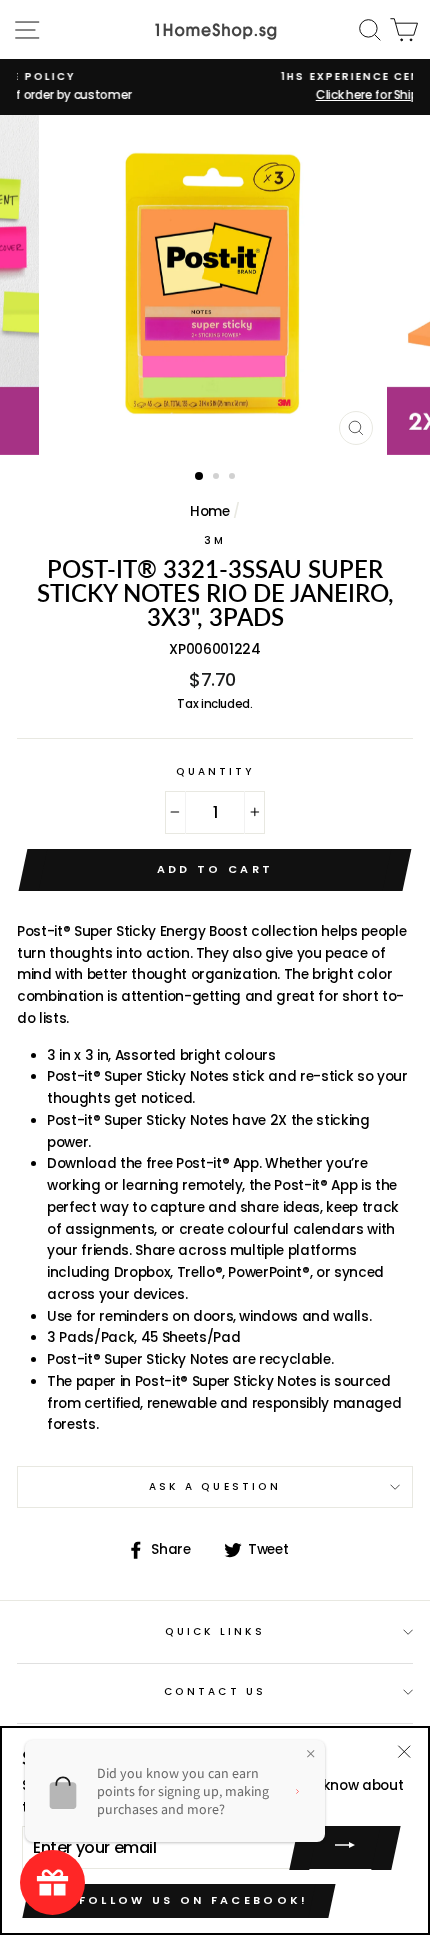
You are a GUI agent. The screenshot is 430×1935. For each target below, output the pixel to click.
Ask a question (215, 1486)
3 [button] (234, 478)
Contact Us (215, 1691)
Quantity (215, 771)
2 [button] (218, 478)
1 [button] (200, 477)
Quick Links (215, 1631)
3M (215, 540)
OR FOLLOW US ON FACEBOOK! (179, 1900)
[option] (215, 285)
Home (210, 511)
